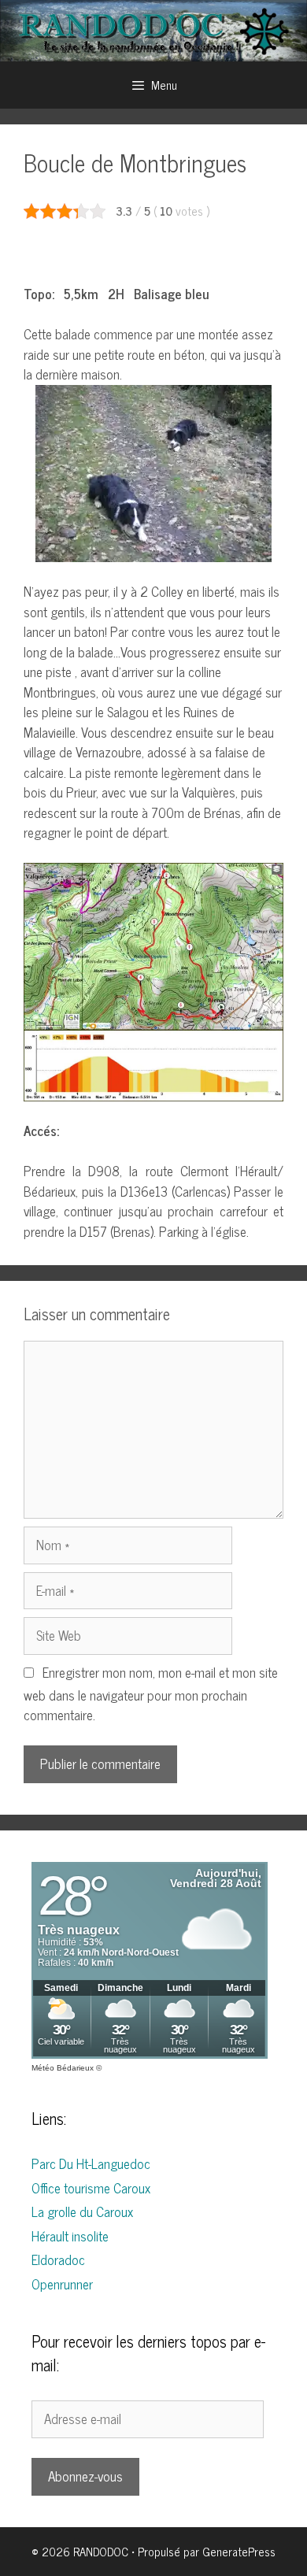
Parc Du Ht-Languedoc (91, 2163)
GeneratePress (239, 2551)
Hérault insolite (70, 2236)
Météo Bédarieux (63, 2068)
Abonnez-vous (85, 2476)
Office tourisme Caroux (91, 2188)
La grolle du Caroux (82, 2211)
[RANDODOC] (153, 29)
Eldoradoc (58, 2260)
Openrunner (62, 2284)
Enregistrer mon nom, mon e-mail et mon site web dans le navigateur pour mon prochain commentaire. (151, 1694)
